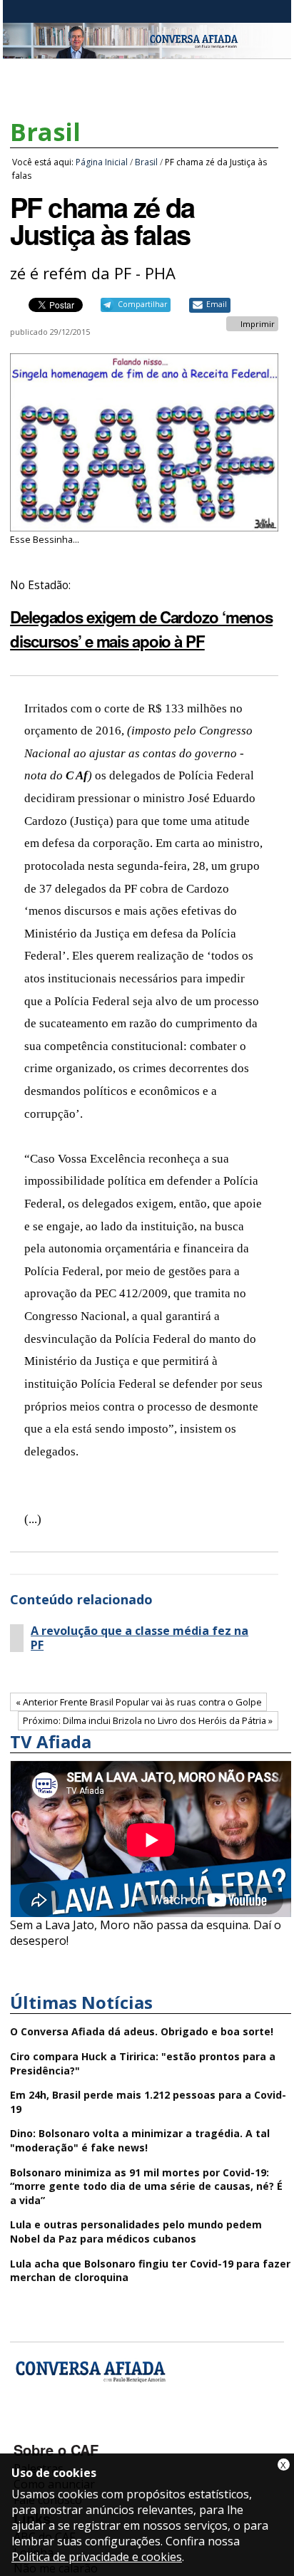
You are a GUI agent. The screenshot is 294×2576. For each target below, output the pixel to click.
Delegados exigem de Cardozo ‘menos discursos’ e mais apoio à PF (141, 629)
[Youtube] (65, 2429)
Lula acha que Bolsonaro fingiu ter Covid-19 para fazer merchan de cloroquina (150, 2271)
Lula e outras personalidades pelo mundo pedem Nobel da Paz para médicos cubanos (136, 2232)
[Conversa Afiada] (147, 51)
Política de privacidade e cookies (97, 2557)
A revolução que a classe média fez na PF (140, 1638)
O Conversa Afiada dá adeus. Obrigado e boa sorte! (142, 2031)
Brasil (45, 132)
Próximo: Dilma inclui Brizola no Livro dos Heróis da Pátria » (148, 1720)
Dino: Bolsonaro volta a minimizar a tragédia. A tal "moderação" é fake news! (140, 2140)
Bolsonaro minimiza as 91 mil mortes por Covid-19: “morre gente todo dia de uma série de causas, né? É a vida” (146, 2186)
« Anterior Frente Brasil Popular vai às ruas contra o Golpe (139, 1702)
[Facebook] (27, 2429)
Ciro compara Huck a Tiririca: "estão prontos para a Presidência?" (143, 2063)
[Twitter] (102, 2429)
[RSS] (140, 2429)
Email (217, 304)
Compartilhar (142, 304)
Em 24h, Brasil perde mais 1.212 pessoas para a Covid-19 (148, 2102)
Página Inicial (102, 162)
